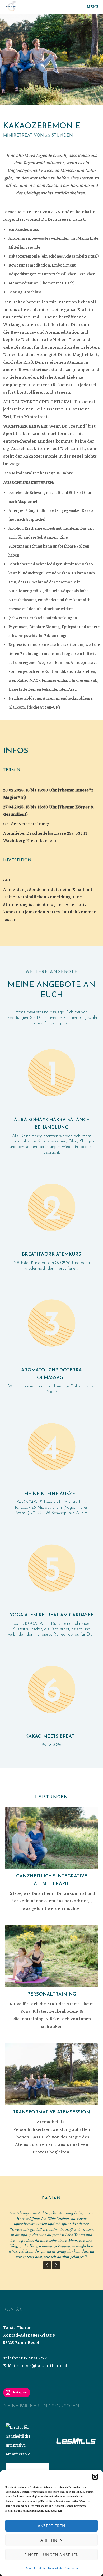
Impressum (71, 2568)
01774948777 (34, 2358)
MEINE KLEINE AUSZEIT (52, 1494)
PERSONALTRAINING (52, 1994)
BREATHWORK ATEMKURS (51, 1254)
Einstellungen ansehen (52, 2555)
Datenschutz (55, 2568)
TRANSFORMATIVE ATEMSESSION (51, 2112)
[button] (95, 2477)
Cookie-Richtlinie (35, 2568)
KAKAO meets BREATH (52, 1736)
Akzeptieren (51, 2526)
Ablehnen (52, 2540)
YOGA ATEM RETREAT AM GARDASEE (52, 1615)
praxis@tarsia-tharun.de (44, 2366)
